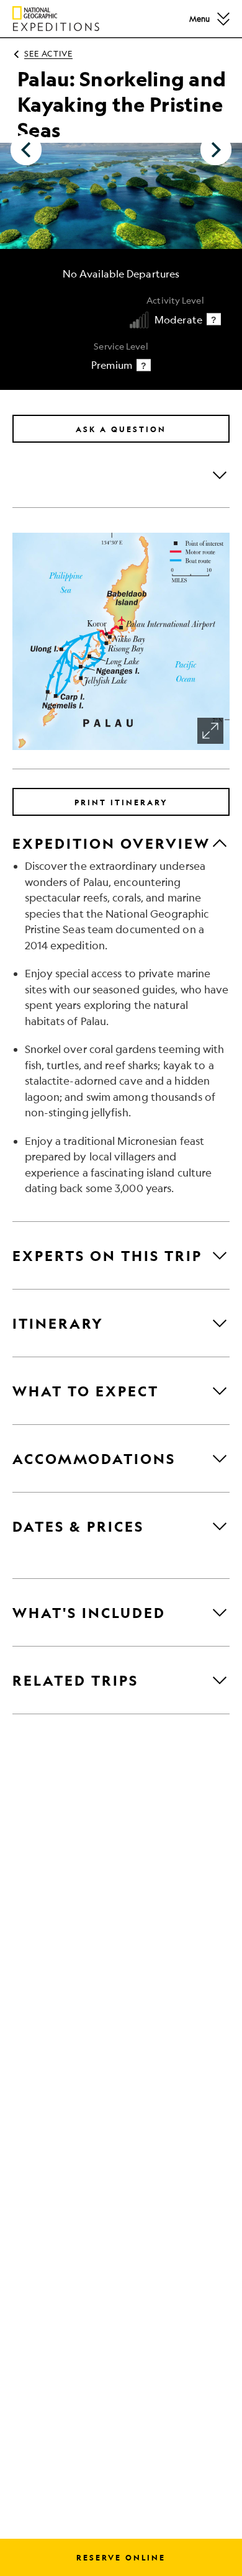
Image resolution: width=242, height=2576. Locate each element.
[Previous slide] (26, 150)
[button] (223, 18)
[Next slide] (216, 150)
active (48, 53)
